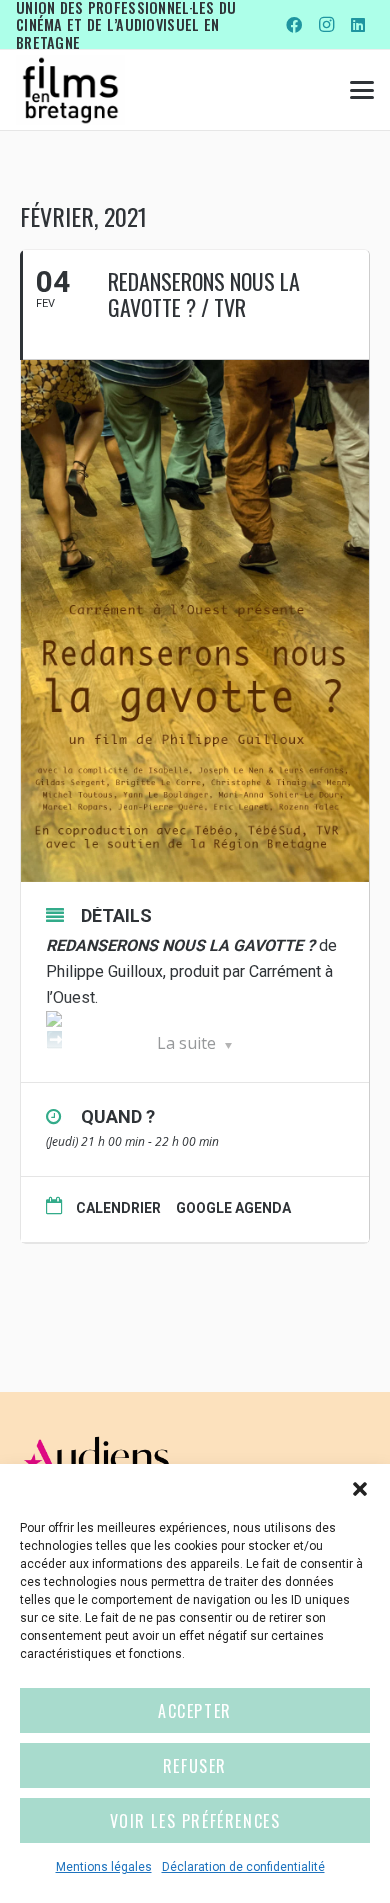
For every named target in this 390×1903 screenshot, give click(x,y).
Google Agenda (233, 1208)
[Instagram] (326, 25)
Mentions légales (104, 1867)
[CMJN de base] (70, 90)
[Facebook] (294, 25)
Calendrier (118, 1208)
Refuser (195, 1766)
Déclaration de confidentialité (243, 1867)
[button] (360, 1489)
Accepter (195, 1711)
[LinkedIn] (358, 25)
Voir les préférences (195, 1821)
